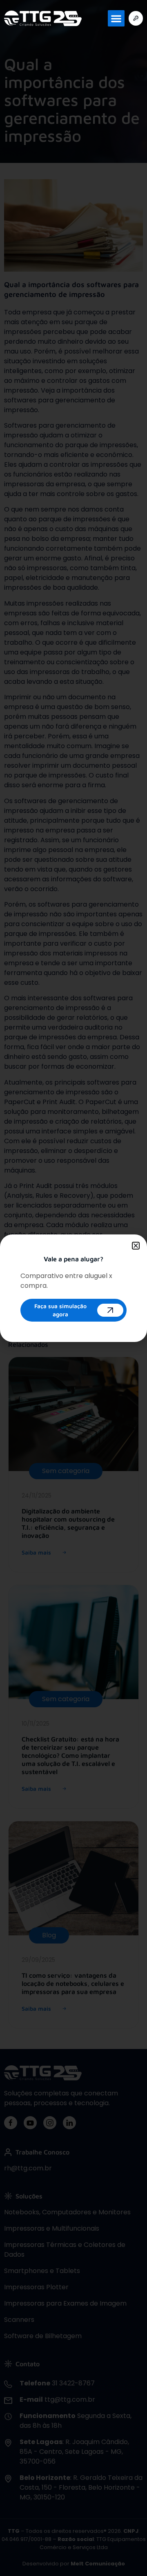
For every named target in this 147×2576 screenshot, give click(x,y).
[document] (73, 1288)
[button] (116, 19)
